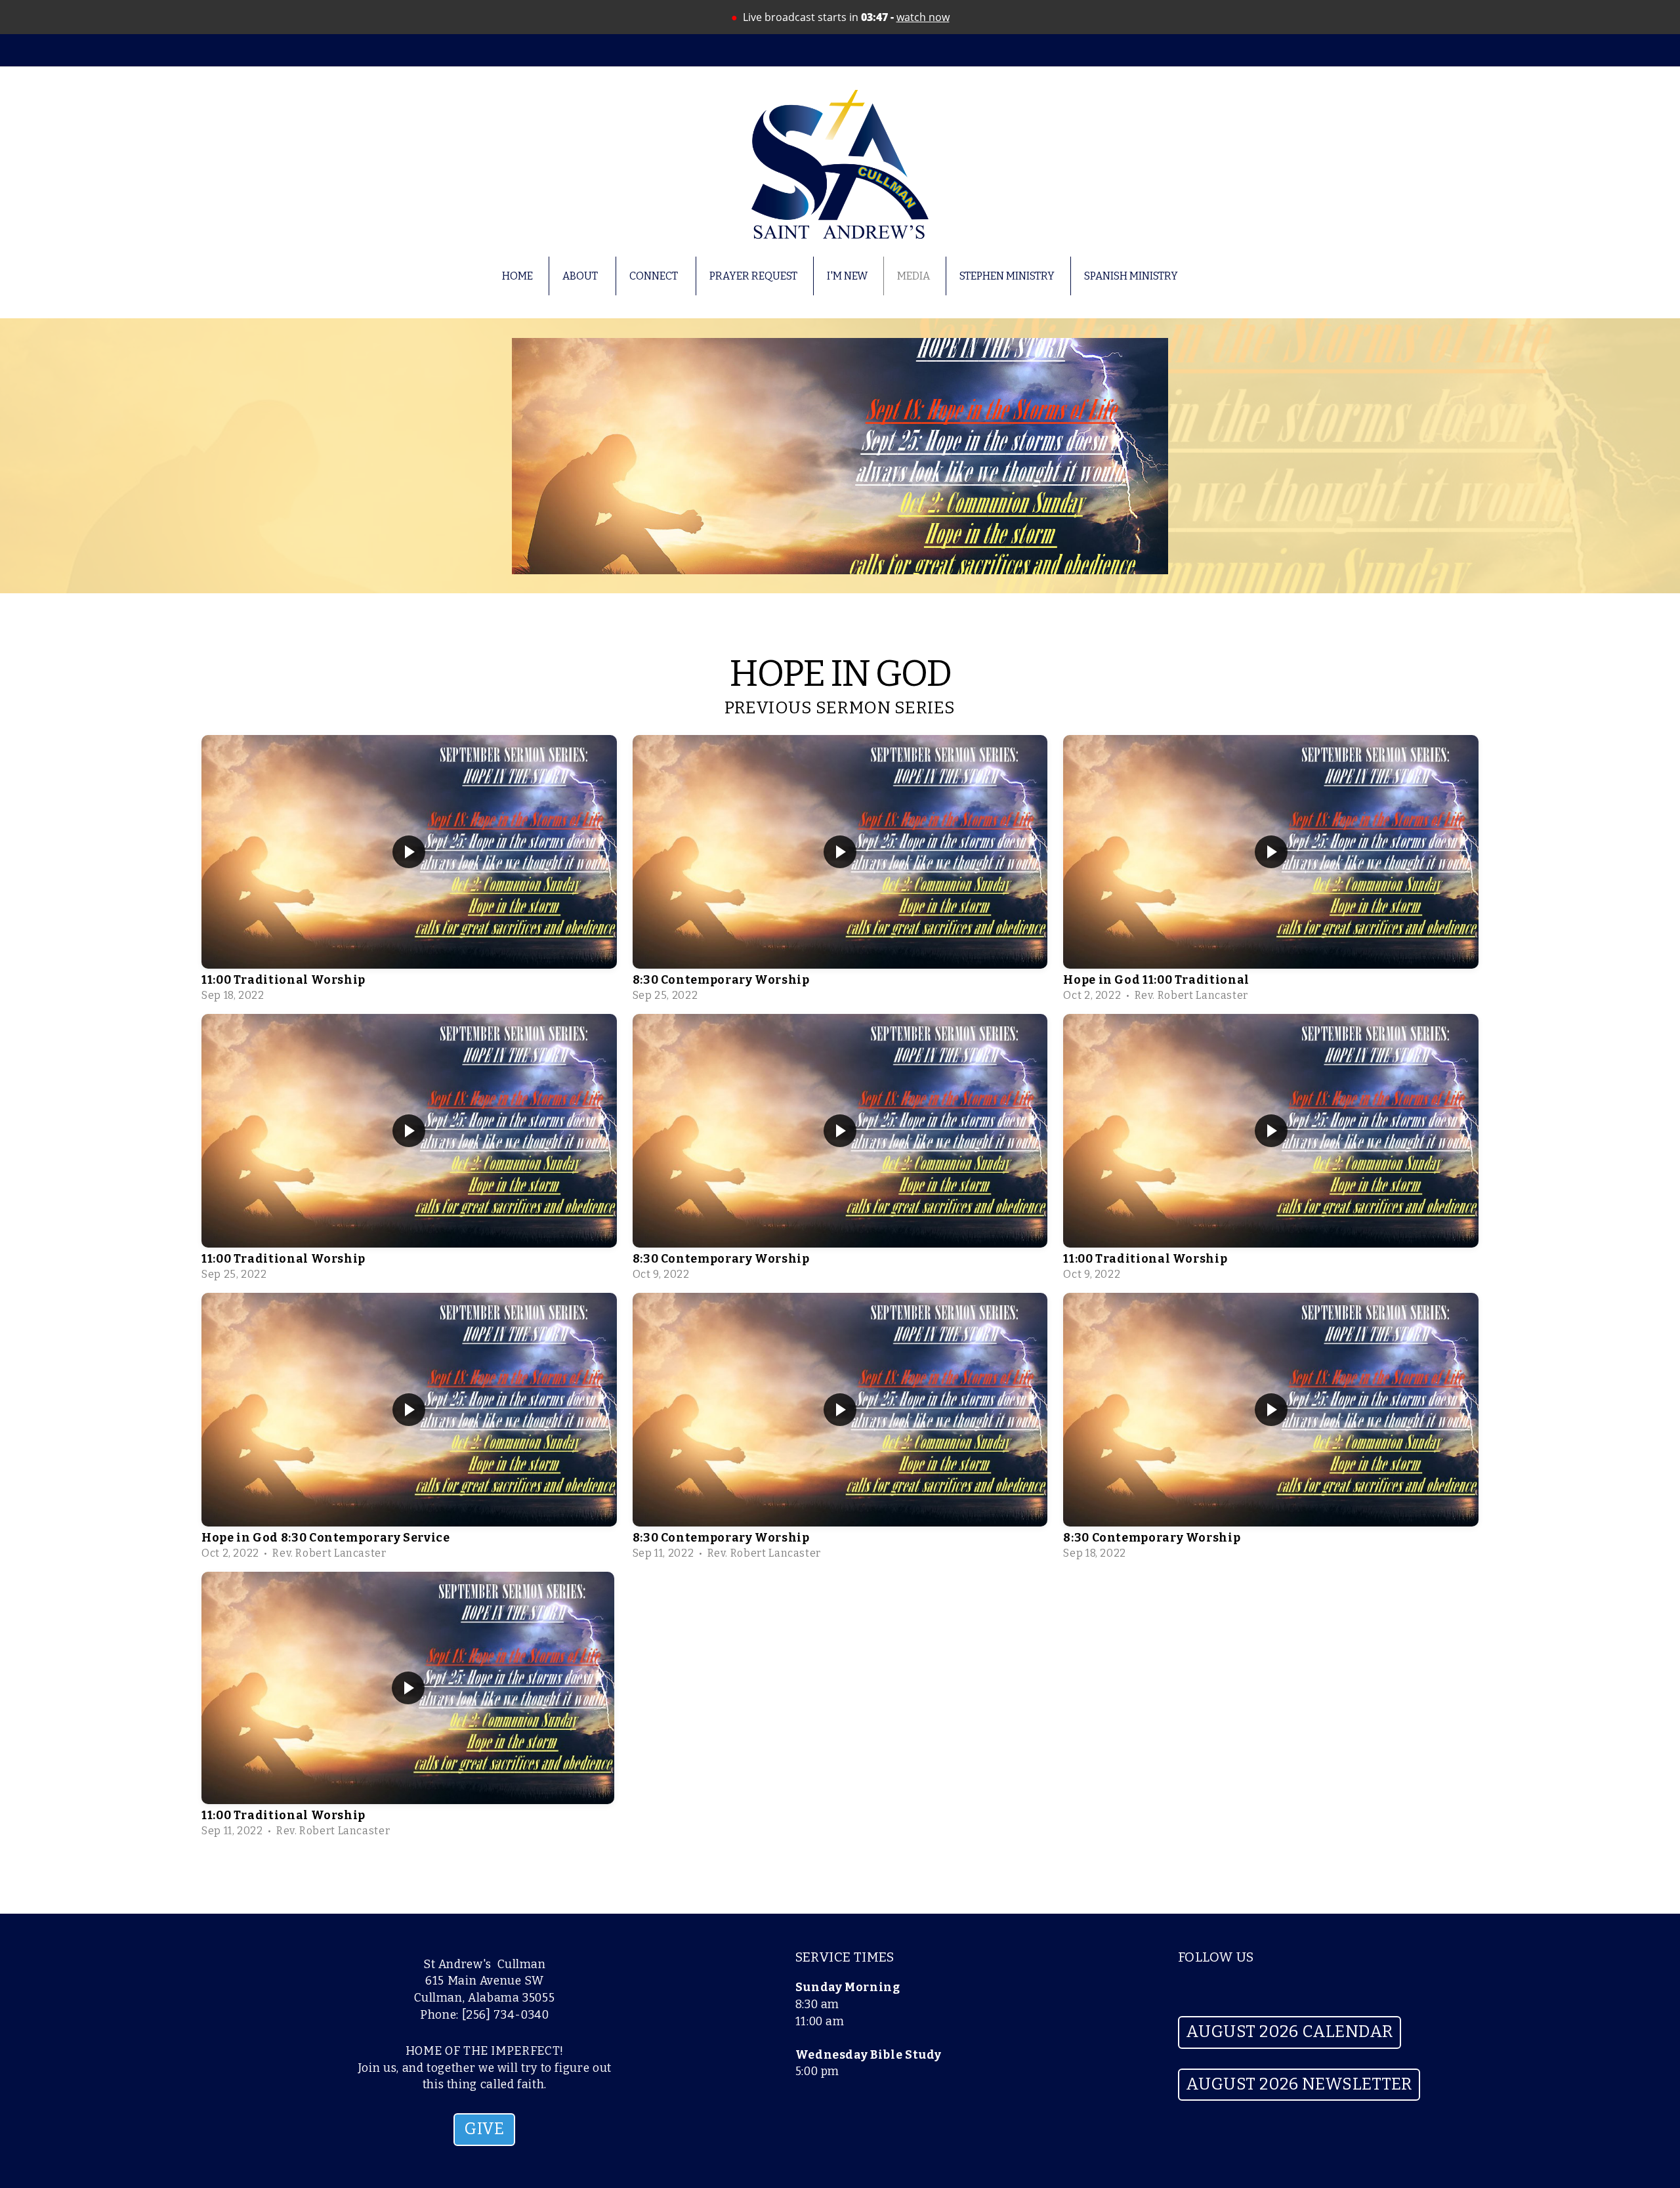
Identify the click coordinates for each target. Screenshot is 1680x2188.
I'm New (847, 276)
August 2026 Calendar (1290, 2032)
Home (517, 276)
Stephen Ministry (1007, 276)
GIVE (484, 2129)
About (581, 276)
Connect (655, 276)
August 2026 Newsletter (1299, 2084)
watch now (923, 17)
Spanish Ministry (1131, 276)
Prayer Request (753, 276)
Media (913, 276)
